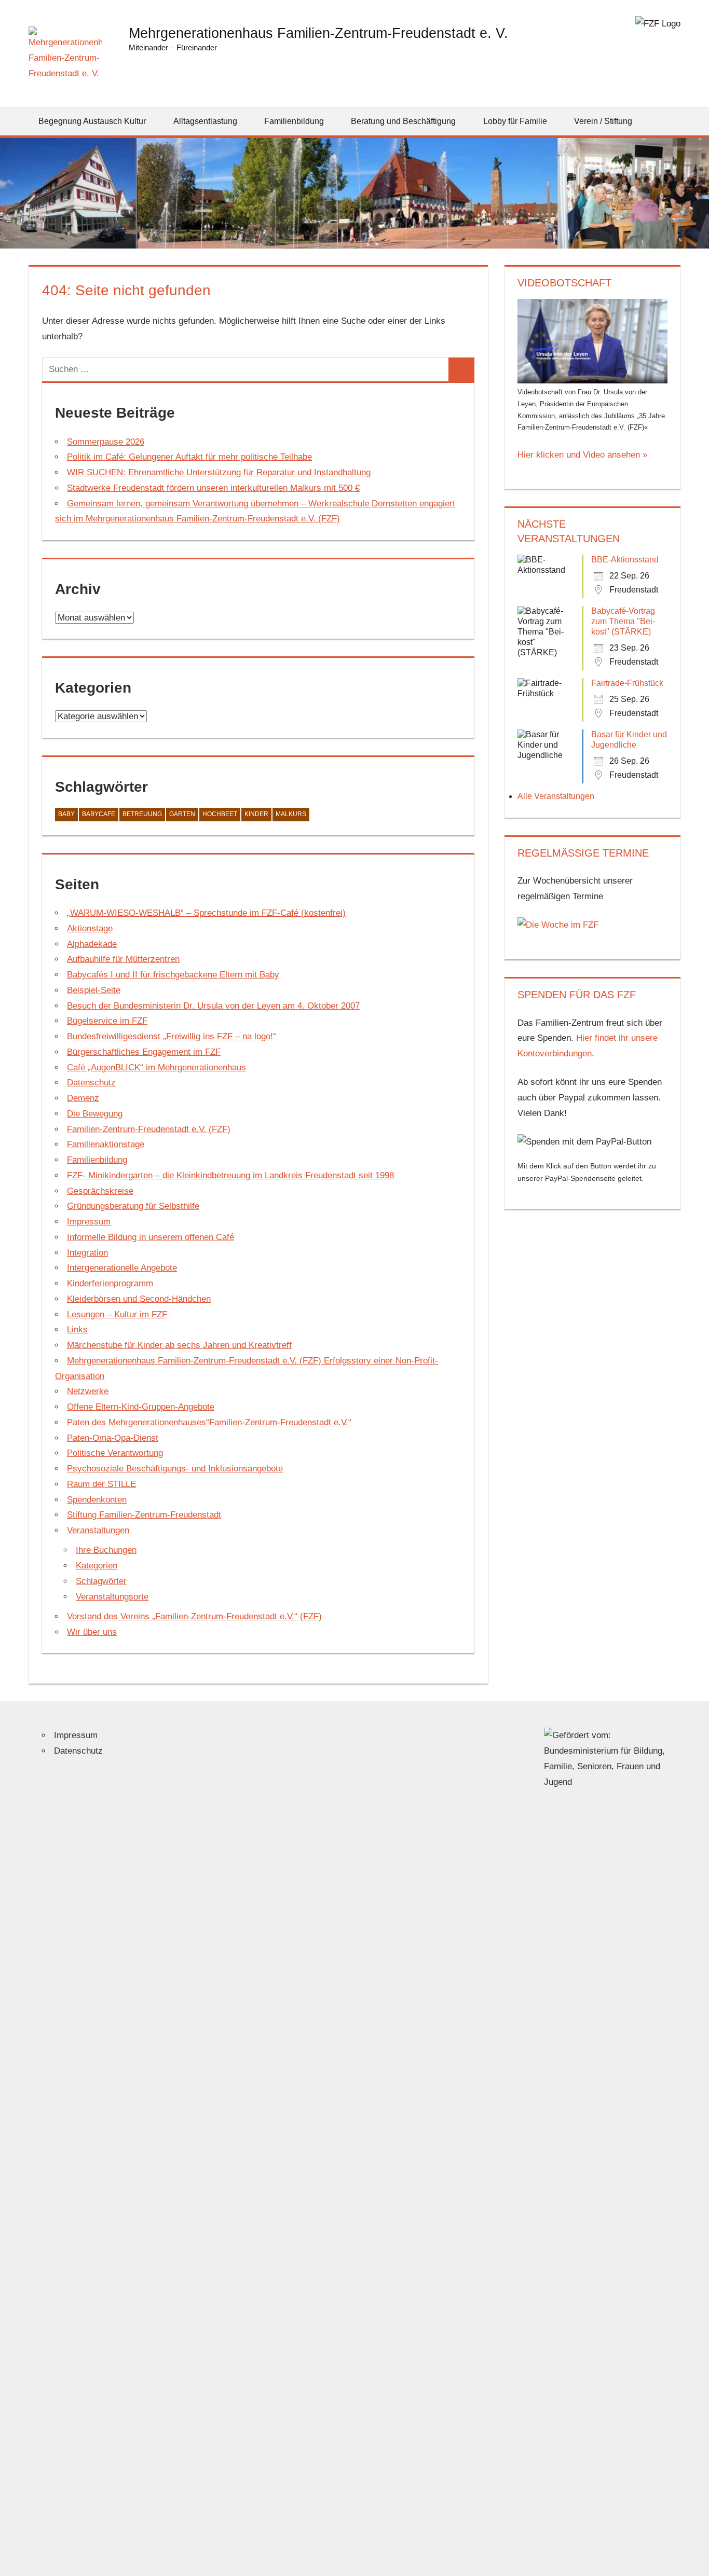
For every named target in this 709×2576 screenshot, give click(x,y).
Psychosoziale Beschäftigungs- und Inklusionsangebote (175, 1469)
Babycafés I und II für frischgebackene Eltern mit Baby (173, 975)
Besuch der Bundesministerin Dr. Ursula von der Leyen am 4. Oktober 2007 (213, 1006)
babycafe (99, 814)
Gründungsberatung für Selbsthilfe (133, 1206)
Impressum (89, 1222)
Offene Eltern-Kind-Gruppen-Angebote (141, 1407)
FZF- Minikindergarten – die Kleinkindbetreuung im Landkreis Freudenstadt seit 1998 (230, 1175)
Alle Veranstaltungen (556, 796)
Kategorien (97, 1566)
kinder (256, 814)
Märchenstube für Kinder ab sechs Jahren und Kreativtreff (179, 1345)
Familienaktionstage (106, 1144)
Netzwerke (88, 1391)
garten (182, 814)
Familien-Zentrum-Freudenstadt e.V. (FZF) (149, 1129)
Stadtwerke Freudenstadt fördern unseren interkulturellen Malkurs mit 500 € (213, 488)
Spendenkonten (97, 1500)
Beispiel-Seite (94, 990)
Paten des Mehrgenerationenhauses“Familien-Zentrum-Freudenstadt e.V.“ (209, 1422)
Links (77, 1330)
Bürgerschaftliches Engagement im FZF (144, 1052)
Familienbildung (97, 1160)
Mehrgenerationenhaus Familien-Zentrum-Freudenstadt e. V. (318, 33)
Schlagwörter (101, 1581)
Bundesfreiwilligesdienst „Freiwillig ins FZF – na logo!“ (172, 1036)
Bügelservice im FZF (107, 1021)
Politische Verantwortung (115, 1453)
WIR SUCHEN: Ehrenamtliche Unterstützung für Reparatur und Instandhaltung (219, 472)
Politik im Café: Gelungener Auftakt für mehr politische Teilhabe (189, 457)
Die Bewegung (95, 1114)
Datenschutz (91, 1083)
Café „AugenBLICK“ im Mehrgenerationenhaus (156, 1067)
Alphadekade (92, 944)
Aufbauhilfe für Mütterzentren (123, 959)
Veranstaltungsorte (112, 1597)
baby (66, 814)
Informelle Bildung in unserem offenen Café (151, 1237)
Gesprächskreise (100, 1191)
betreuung (142, 814)
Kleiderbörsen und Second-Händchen (139, 1299)
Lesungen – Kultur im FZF (117, 1314)
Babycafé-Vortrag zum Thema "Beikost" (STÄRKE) (623, 621)
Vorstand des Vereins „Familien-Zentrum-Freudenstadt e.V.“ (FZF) (194, 1616)
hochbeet (220, 814)
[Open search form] (673, 121)
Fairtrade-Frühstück (627, 683)
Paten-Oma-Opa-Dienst (113, 1438)
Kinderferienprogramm (110, 1283)
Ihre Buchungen (106, 1550)
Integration (87, 1253)
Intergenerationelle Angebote (122, 1268)
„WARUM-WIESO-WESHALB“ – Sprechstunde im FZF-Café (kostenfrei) (206, 913)
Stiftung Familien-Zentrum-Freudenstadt (144, 1515)
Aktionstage (90, 928)
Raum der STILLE (101, 1484)
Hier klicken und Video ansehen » (582, 455)
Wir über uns (92, 1632)
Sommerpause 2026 (106, 442)
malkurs (291, 814)
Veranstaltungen (98, 1530)
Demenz (83, 1098)
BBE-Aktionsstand (625, 560)
